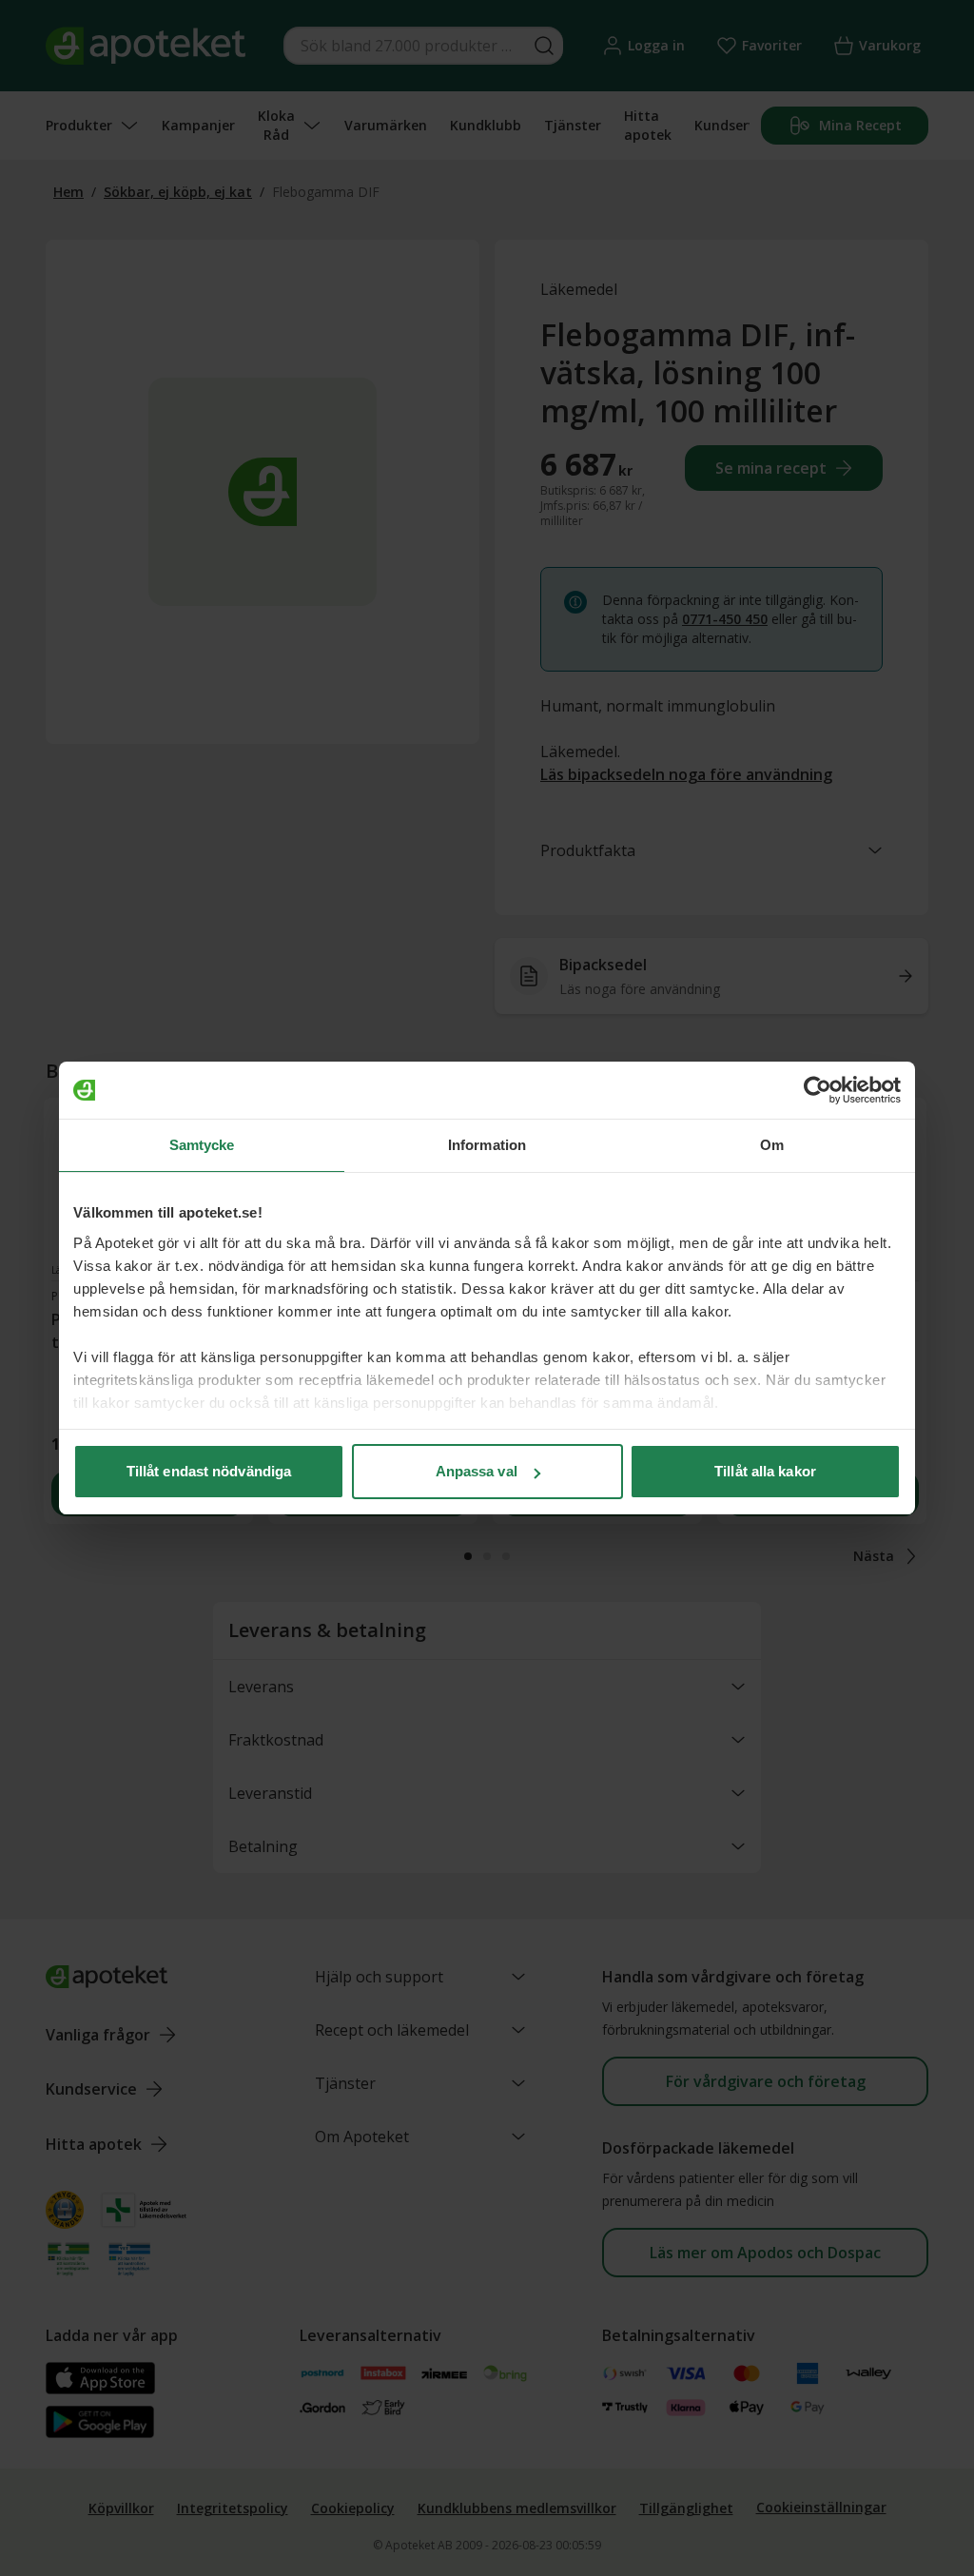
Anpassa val (477, 1471)
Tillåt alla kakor (765, 1471)
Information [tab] (487, 1145)
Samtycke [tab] (202, 1145)
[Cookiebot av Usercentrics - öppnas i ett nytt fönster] (818, 1090)
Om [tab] (772, 1145)
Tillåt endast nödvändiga (209, 1471)
